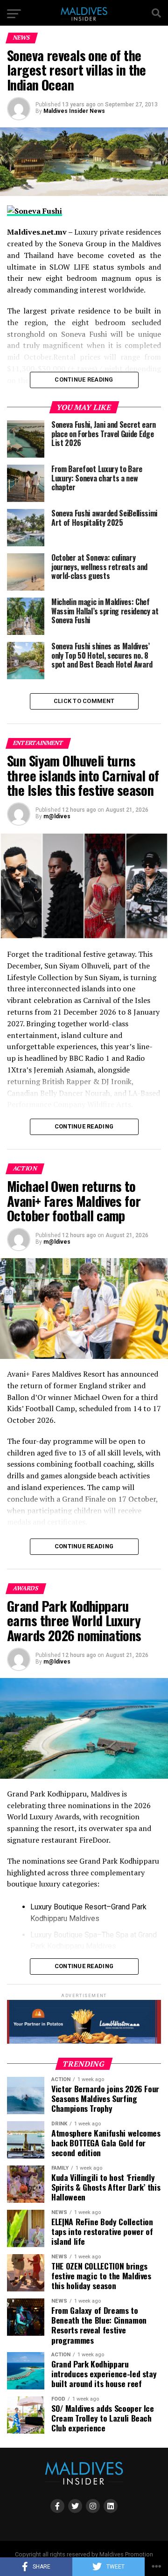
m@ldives (57, 816)
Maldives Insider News (74, 111)
